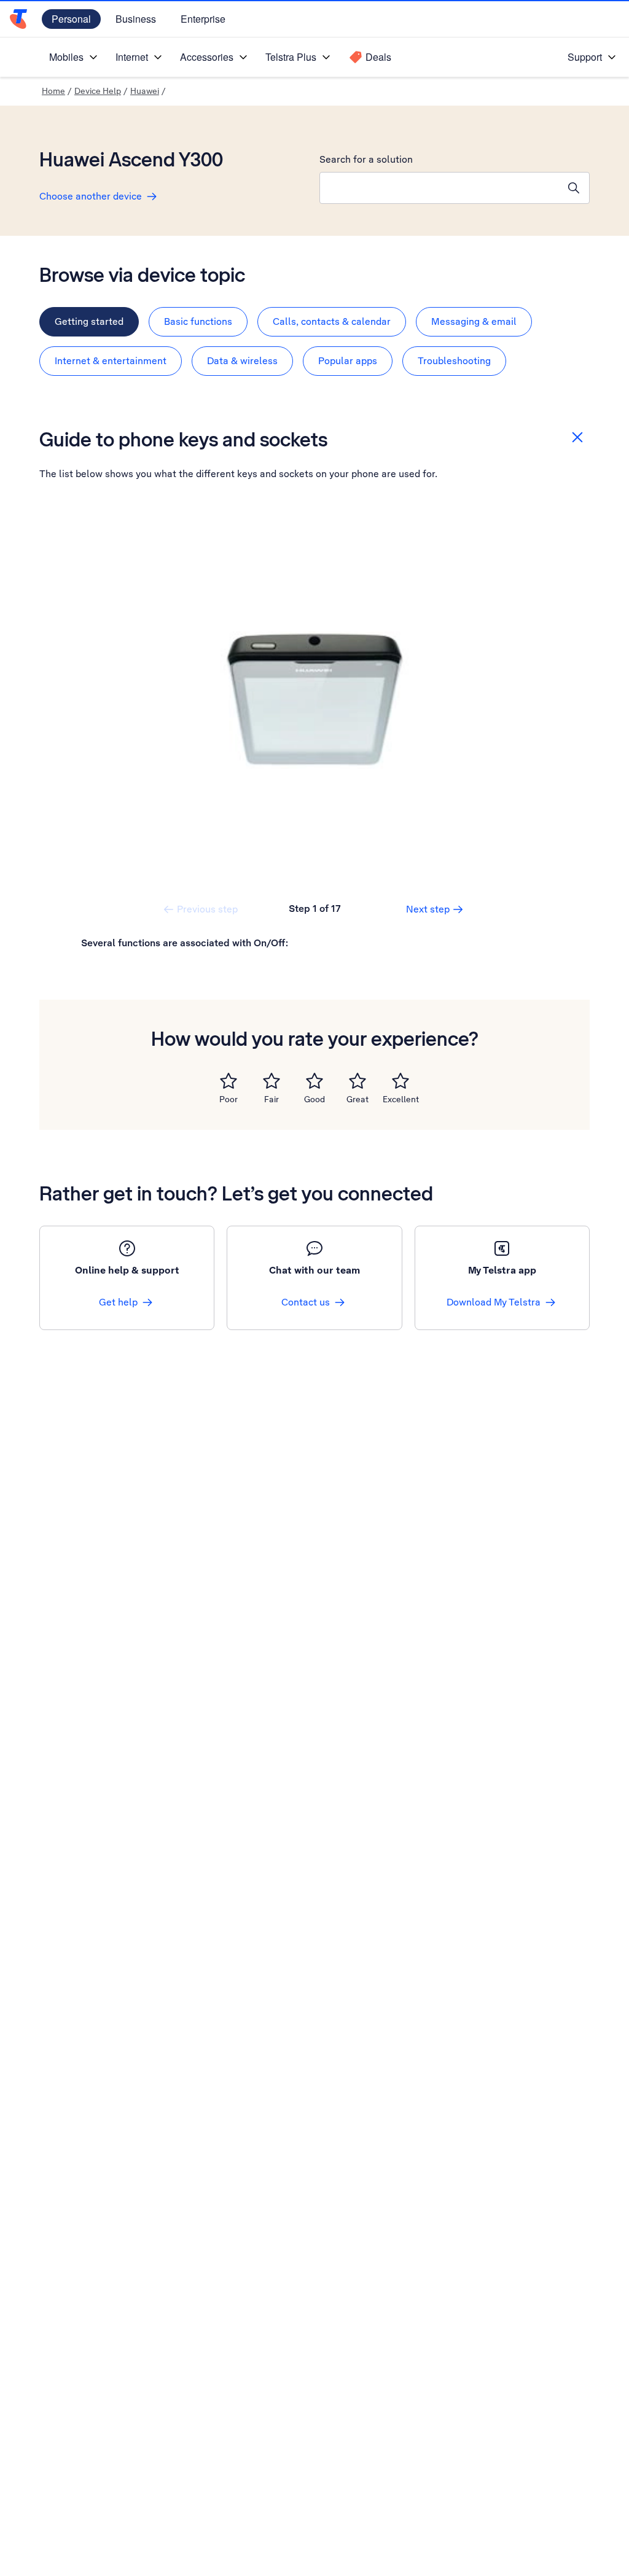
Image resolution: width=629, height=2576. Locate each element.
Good (314, 1099)
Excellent (401, 1099)
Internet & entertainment (111, 361)
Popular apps (348, 361)
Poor (229, 1099)
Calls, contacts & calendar (332, 321)
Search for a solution (366, 159)
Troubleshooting (454, 361)
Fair (272, 1099)
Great (357, 1099)
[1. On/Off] (314, 700)
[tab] (89, 322)
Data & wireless (242, 361)
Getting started (89, 321)
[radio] (229, 1081)
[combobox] (439, 188)
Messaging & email (474, 321)
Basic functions (198, 321)
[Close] (577, 437)
